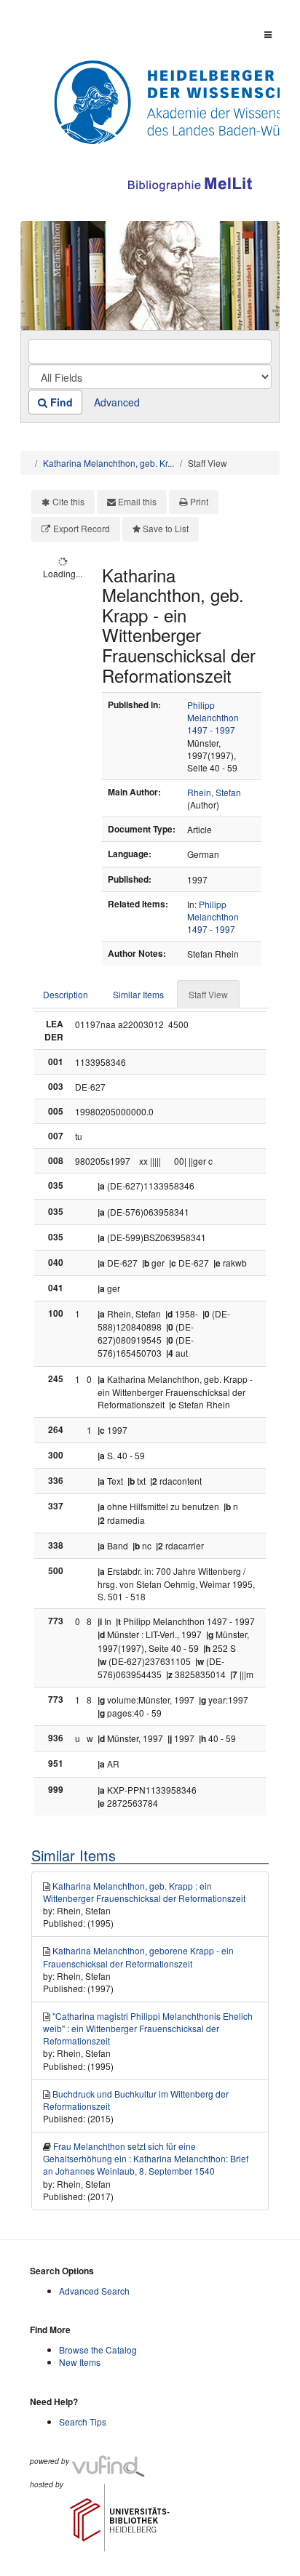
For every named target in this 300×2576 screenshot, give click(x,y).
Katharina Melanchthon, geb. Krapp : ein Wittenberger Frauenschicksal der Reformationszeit (144, 1892)
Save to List (166, 528)
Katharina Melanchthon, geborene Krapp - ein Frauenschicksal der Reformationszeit (138, 1957)
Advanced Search (94, 2291)
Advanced (117, 402)
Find (60, 402)
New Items (80, 2362)
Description (66, 994)
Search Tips (83, 2421)
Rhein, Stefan (214, 792)
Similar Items (138, 994)
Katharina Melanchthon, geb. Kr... (108, 463)
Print (199, 501)
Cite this (68, 501)
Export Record (82, 528)
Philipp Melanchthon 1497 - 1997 (213, 717)
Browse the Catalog (98, 2350)
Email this (137, 501)
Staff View (208, 994)
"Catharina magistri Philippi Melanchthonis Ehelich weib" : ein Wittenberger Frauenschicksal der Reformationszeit (148, 2028)
